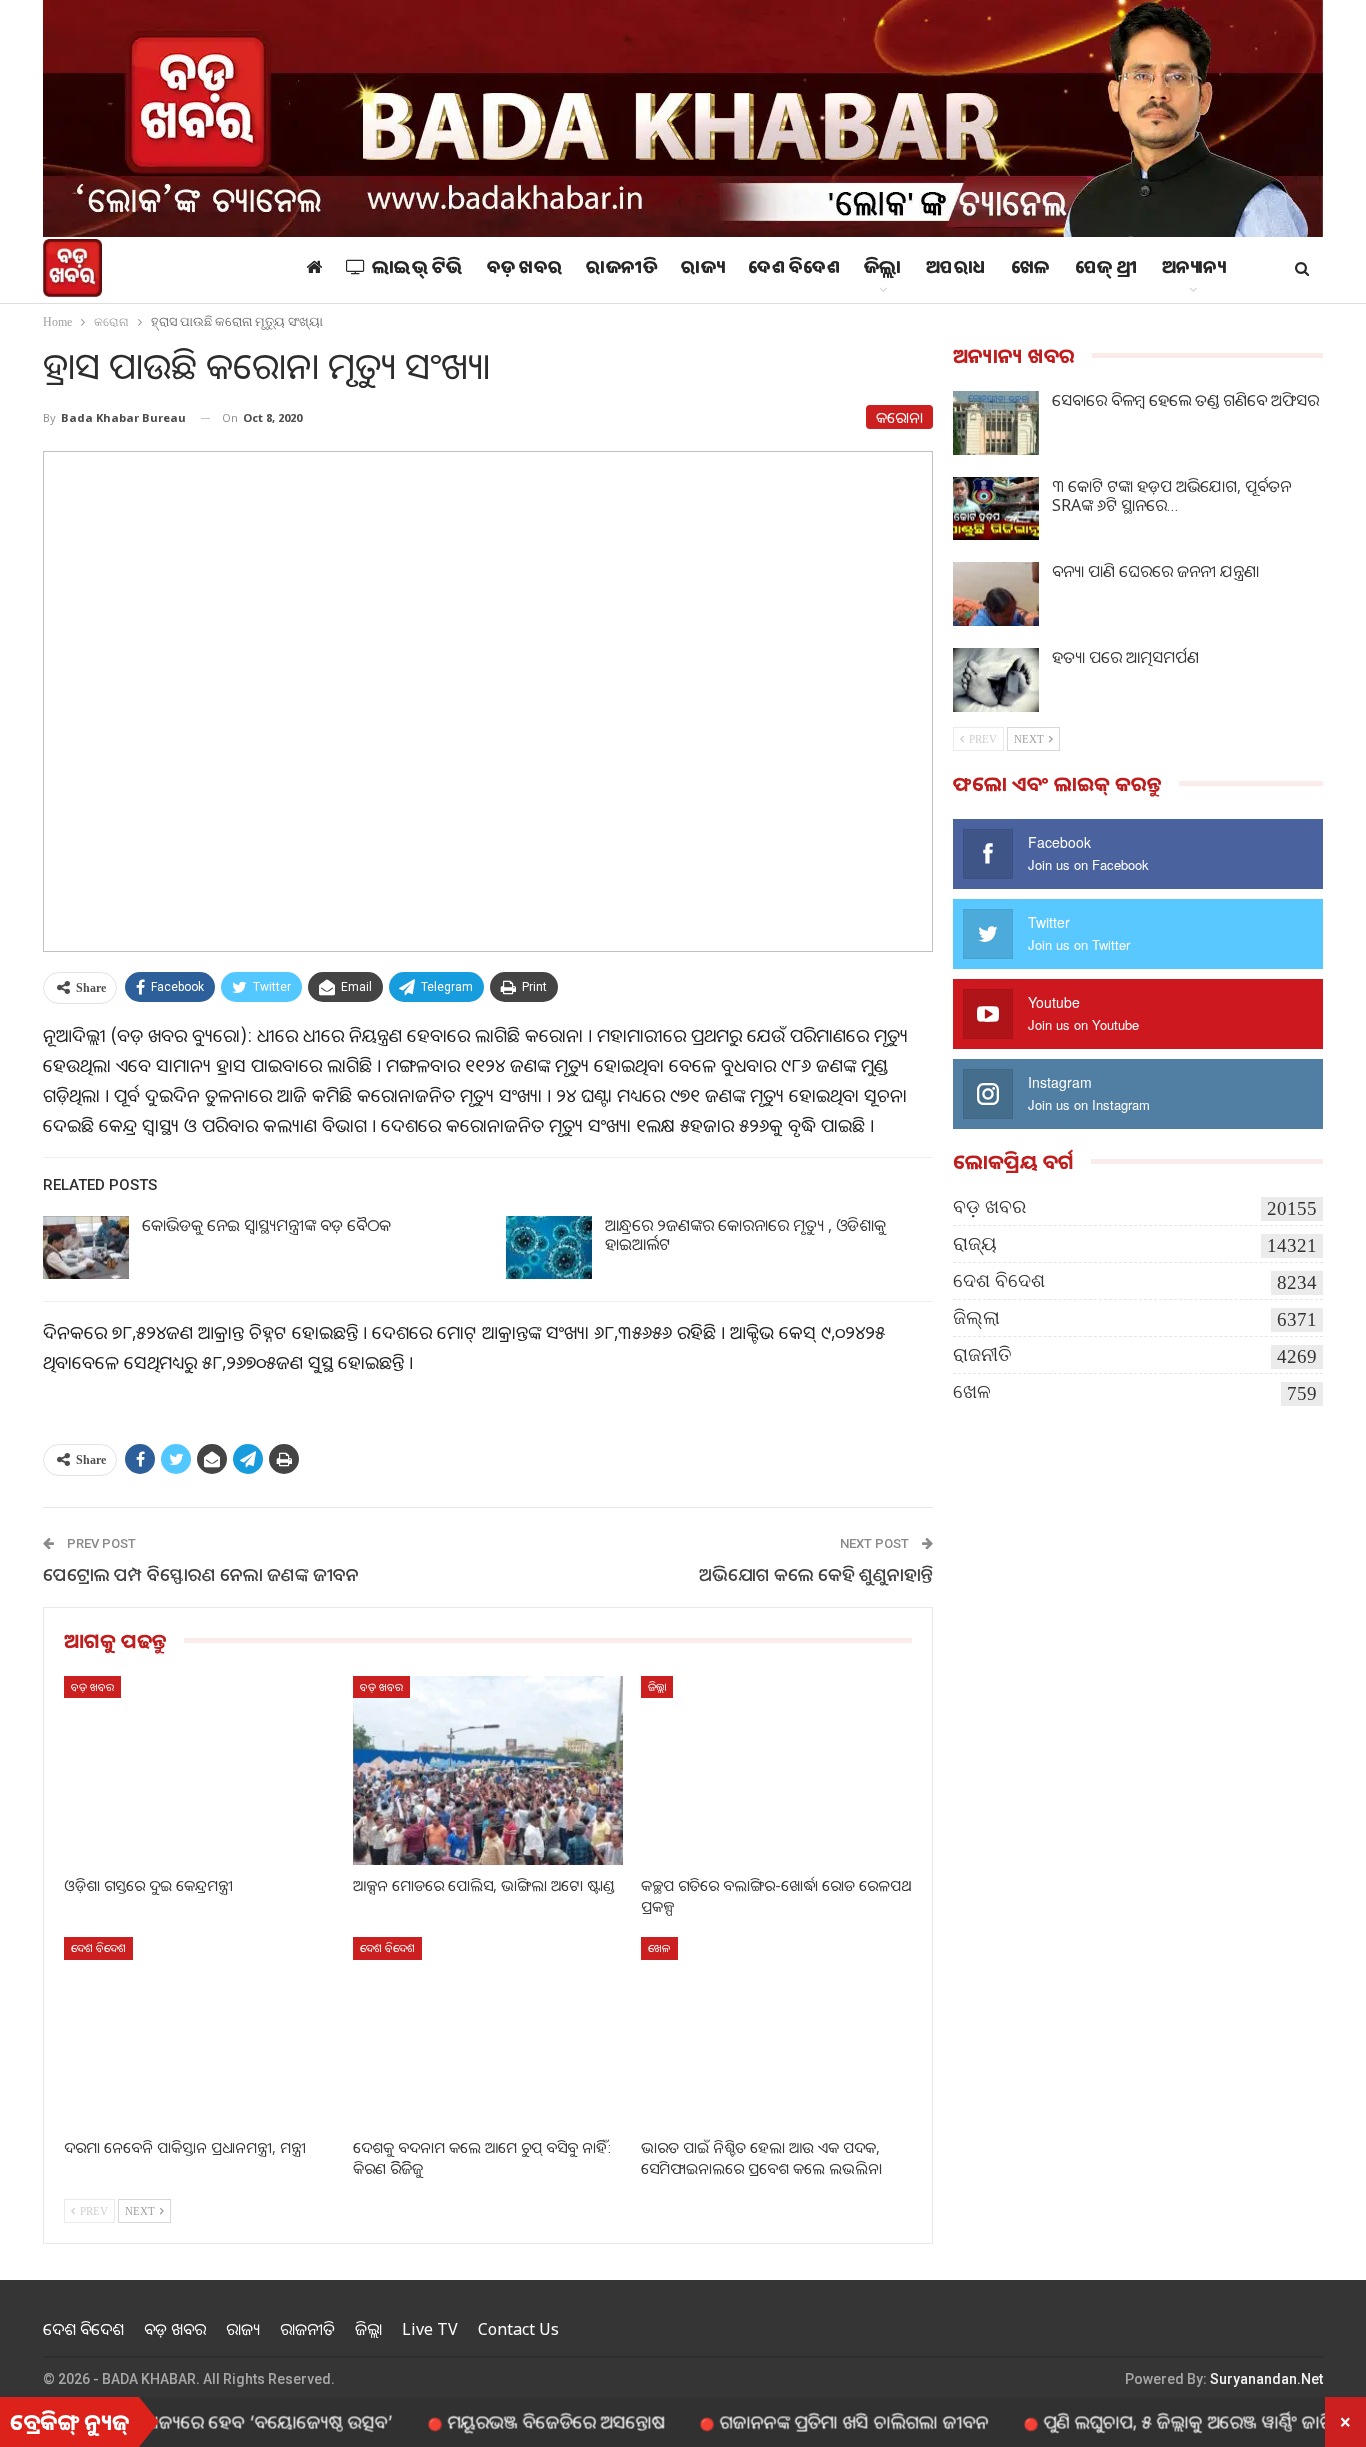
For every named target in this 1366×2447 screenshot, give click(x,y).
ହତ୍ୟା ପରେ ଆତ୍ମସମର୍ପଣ (1125, 657)
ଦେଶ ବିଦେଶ (794, 270)
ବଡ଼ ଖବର (525, 270)
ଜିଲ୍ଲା (883, 270)
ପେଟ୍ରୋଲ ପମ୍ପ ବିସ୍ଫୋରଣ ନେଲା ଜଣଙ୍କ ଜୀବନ (201, 1574)
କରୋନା (899, 417)
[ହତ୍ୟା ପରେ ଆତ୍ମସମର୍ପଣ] (996, 680)
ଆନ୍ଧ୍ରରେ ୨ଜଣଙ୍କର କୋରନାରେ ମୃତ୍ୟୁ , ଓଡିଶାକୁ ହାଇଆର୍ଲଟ (745, 1234)
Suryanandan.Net (1266, 2379)
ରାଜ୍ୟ (702, 270)
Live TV (430, 2329)
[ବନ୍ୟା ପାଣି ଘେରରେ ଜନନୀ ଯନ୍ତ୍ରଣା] (996, 594)
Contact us (518, 2329)
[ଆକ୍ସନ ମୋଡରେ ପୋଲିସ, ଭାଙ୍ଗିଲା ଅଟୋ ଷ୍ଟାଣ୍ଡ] (488, 1770)
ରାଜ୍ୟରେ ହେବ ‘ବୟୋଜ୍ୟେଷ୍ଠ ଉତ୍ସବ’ (203, 2421)
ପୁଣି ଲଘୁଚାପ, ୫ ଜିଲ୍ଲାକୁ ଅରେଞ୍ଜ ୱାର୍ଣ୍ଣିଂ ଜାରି (1124, 2421)
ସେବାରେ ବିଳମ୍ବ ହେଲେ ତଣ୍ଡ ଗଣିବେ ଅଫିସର (1185, 400)
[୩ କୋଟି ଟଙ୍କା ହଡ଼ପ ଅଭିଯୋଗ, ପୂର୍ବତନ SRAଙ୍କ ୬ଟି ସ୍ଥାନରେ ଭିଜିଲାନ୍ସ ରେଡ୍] (996, 509)
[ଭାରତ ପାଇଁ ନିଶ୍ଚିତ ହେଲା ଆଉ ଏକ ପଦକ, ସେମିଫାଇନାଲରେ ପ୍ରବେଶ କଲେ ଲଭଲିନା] (776, 2031)
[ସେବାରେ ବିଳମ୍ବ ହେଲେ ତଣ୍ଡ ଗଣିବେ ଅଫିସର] (996, 423)
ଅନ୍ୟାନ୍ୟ (1194, 270)
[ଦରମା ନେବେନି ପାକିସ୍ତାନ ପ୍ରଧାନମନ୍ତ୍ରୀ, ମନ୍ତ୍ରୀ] (199, 2031)
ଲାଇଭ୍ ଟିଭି (417, 270)
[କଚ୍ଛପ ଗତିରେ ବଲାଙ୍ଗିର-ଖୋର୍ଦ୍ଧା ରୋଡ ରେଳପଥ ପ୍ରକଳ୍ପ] (776, 1770)
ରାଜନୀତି (621, 270)
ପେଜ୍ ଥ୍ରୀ (1106, 270)
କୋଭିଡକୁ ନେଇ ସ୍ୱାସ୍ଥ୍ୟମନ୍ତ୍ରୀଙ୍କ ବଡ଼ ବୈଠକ (266, 1225)
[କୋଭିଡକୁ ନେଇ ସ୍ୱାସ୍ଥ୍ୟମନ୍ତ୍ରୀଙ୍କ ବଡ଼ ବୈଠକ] (86, 1248)
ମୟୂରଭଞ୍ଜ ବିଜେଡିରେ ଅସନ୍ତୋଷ (492, 2421)
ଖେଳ (1031, 270)
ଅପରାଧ (956, 270)
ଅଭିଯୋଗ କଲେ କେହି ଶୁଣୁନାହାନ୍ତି (816, 1574)
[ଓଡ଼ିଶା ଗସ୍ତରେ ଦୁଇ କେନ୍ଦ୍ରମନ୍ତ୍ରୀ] (199, 1770)
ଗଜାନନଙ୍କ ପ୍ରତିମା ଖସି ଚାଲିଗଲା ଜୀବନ (790, 2421)
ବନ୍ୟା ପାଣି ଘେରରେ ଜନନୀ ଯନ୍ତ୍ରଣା (1155, 571)
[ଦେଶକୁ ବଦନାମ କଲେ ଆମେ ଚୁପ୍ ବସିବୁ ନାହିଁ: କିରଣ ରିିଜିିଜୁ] (488, 2031)
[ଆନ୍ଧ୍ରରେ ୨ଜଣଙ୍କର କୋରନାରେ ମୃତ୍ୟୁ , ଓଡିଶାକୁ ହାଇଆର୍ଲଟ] (549, 1248)
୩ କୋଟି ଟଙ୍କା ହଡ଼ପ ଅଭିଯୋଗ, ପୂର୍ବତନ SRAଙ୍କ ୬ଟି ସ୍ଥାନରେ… (1171, 495)
